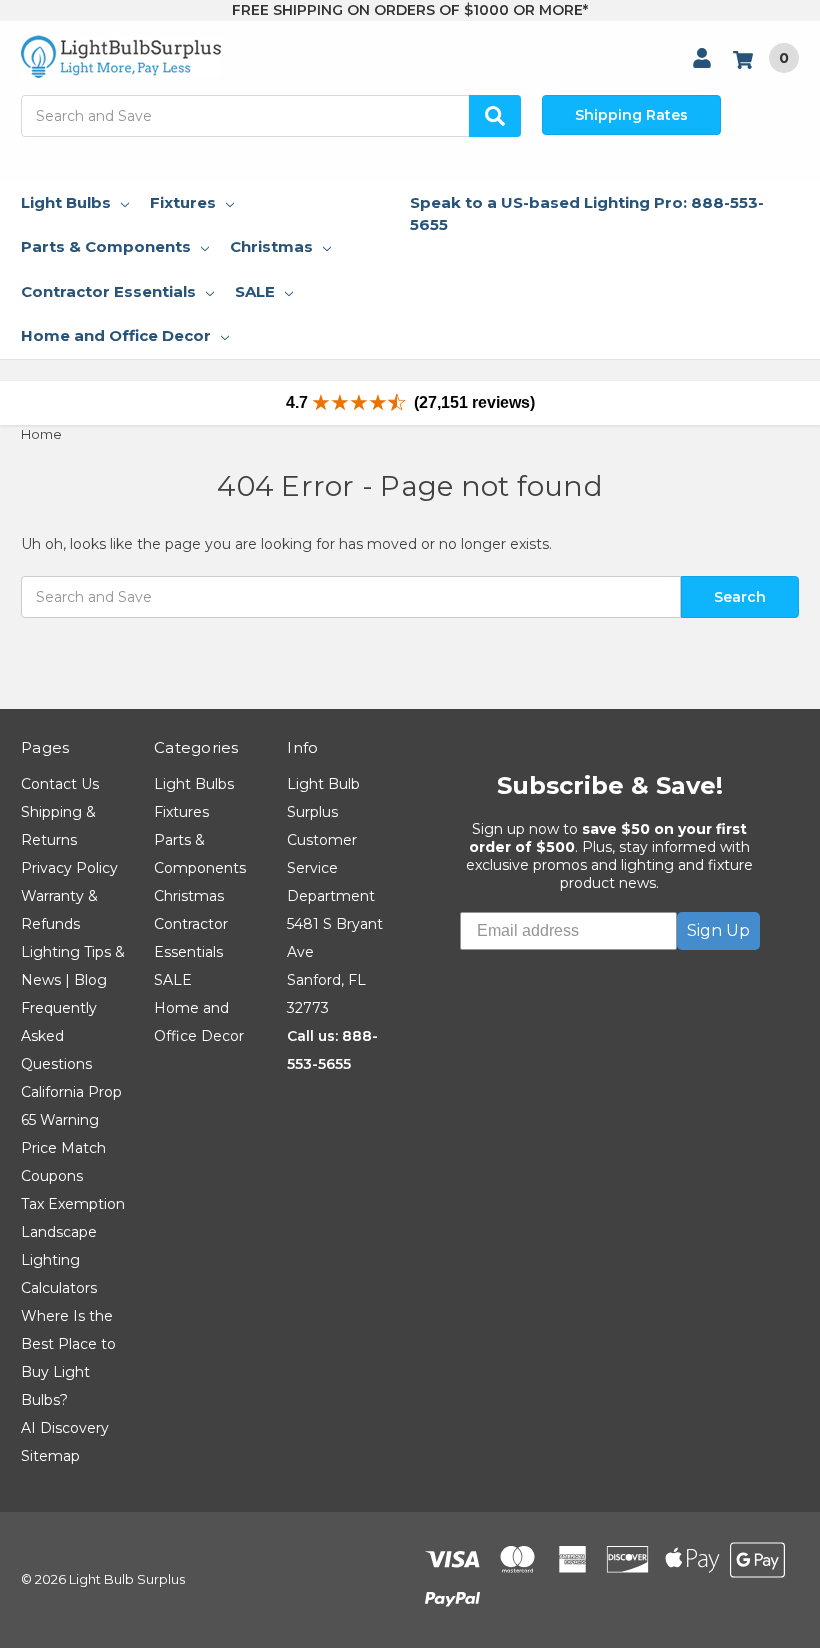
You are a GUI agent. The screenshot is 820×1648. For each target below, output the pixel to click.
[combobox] (271, 116)
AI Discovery (65, 1428)
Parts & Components (106, 246)
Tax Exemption (73, 1204)
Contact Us (60, 784)
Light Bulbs (66, 202)
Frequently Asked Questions (59, 1036)
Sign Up (718, 930)
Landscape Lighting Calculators (59, 1260)
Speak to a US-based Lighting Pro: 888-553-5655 (587, 214)
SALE (255, 291)
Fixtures (183, 202)
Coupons (52, 1176)
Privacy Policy (69, 868)
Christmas (271, 246)
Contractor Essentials (108, 291)
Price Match (63, 1148)
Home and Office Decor (116, 335)
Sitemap (50, 1456)
